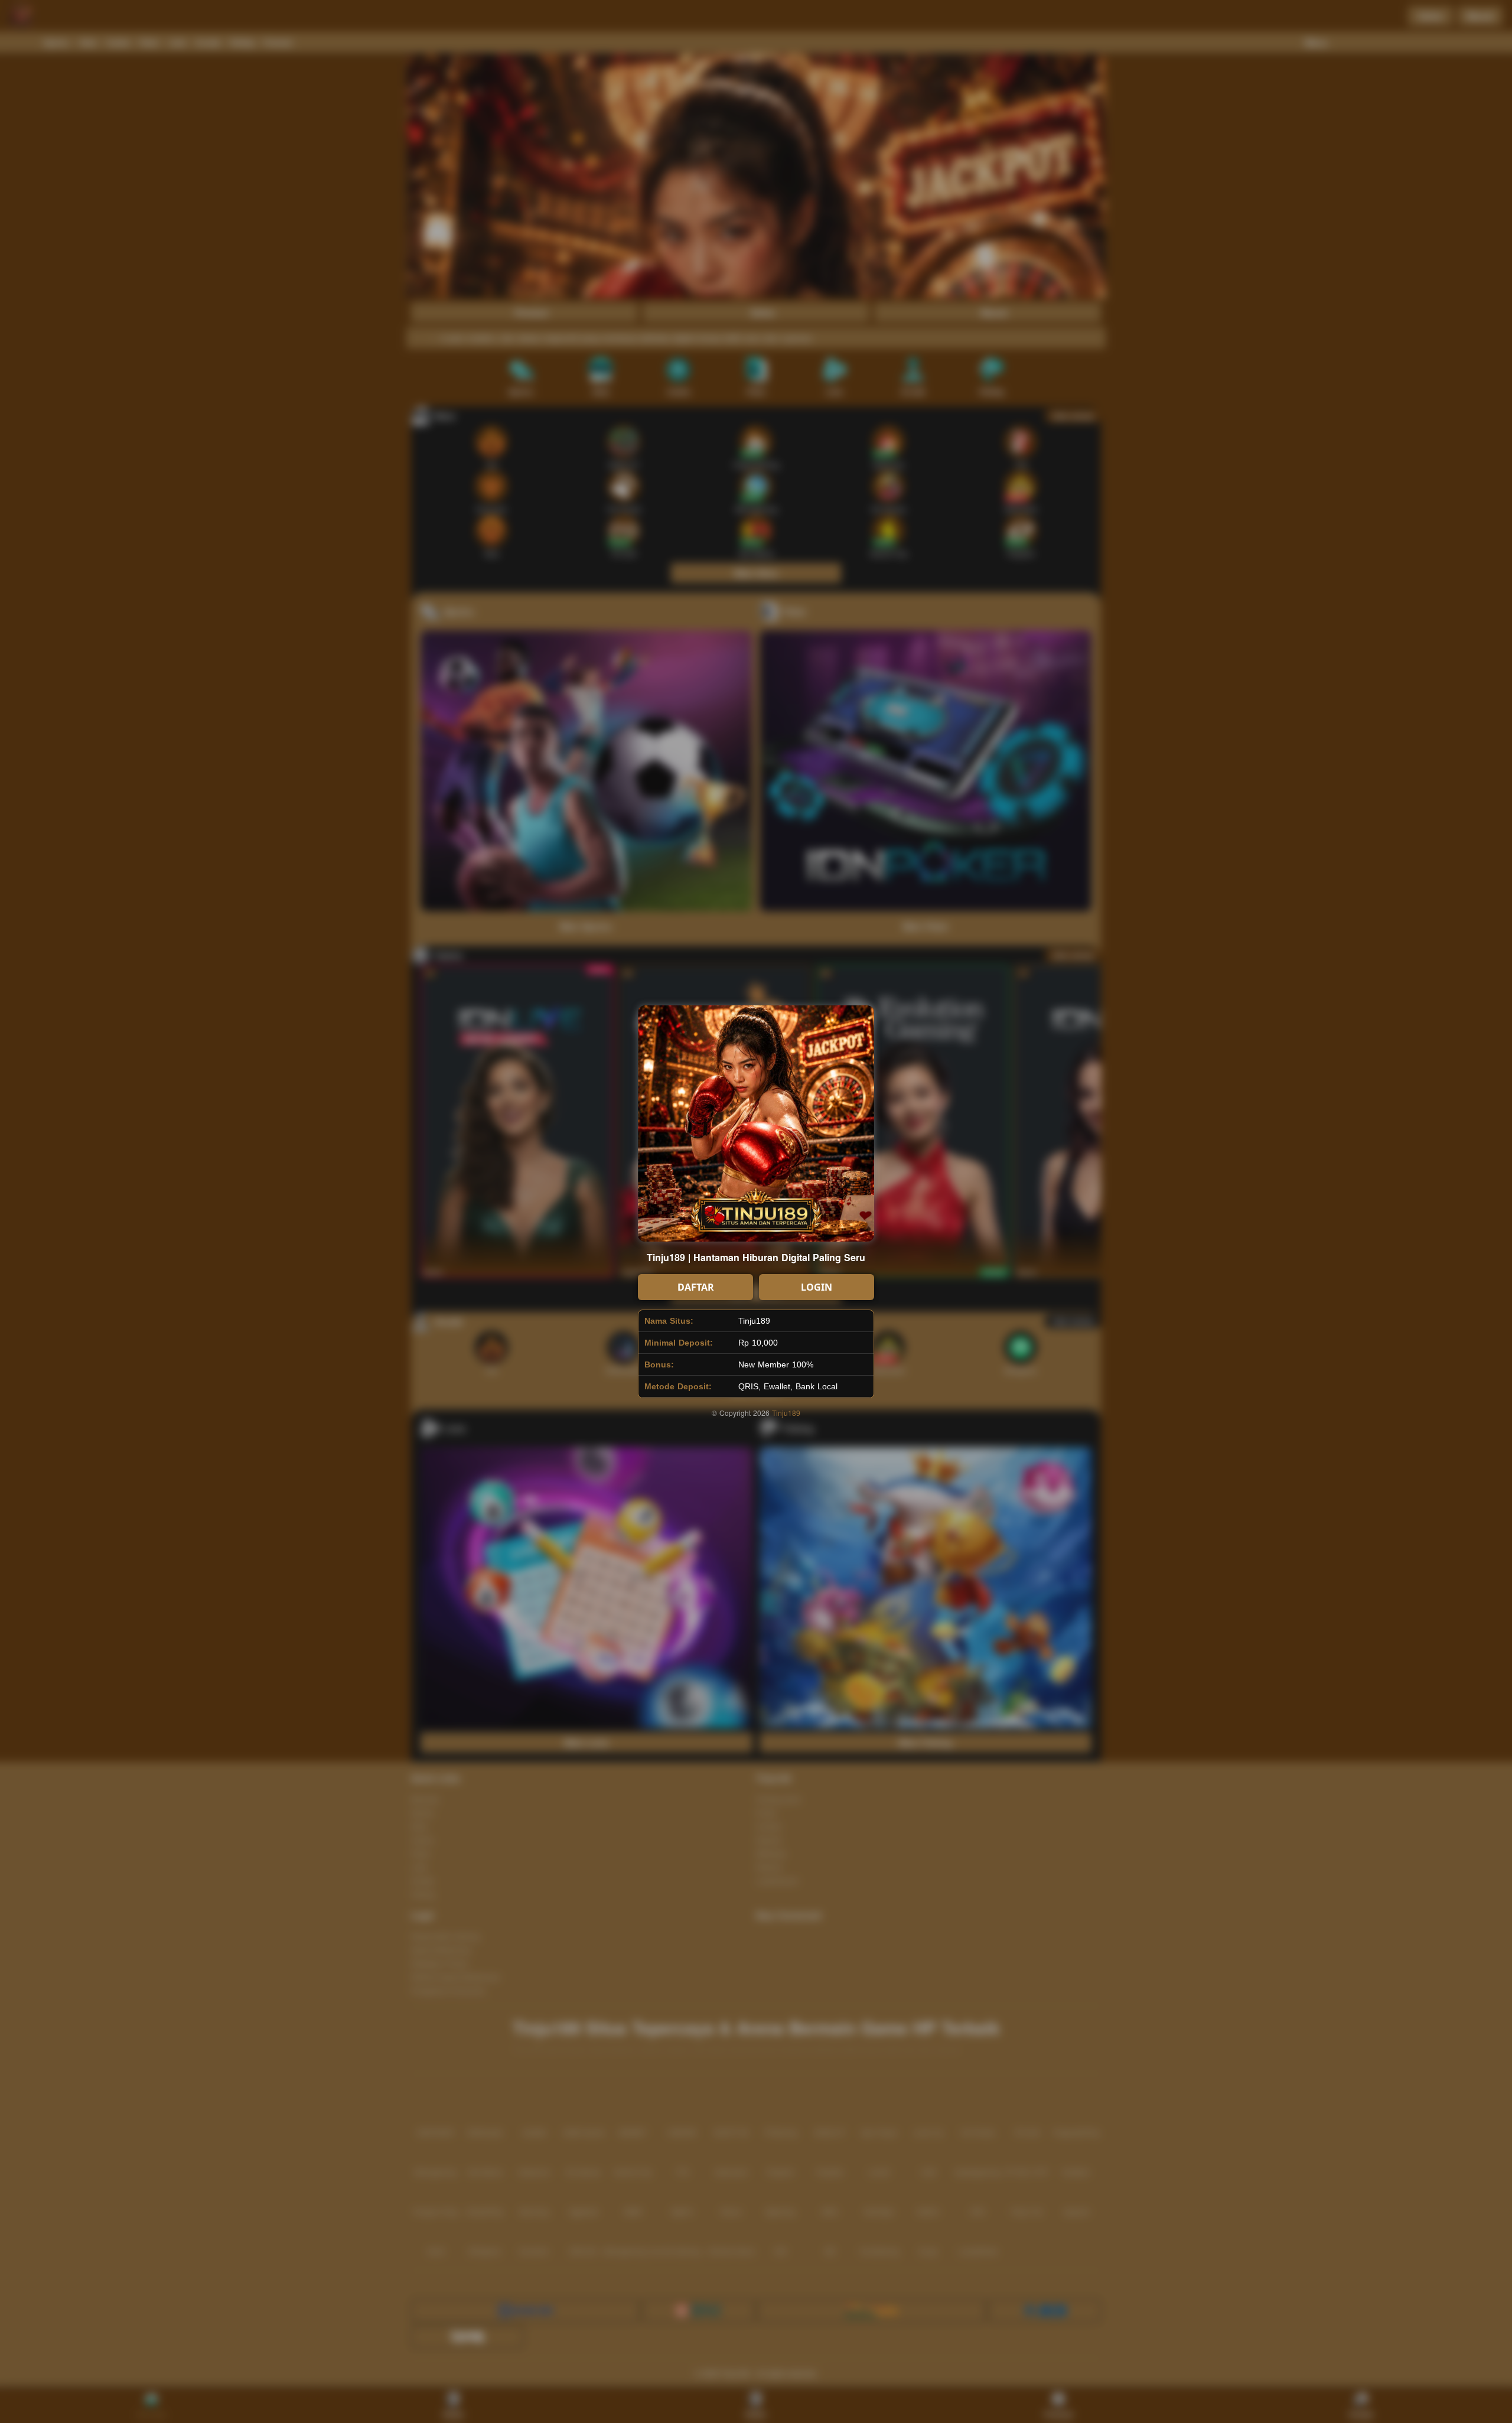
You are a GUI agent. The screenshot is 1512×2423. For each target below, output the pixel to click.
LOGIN (817, 1287)
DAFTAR (696, 1287)
